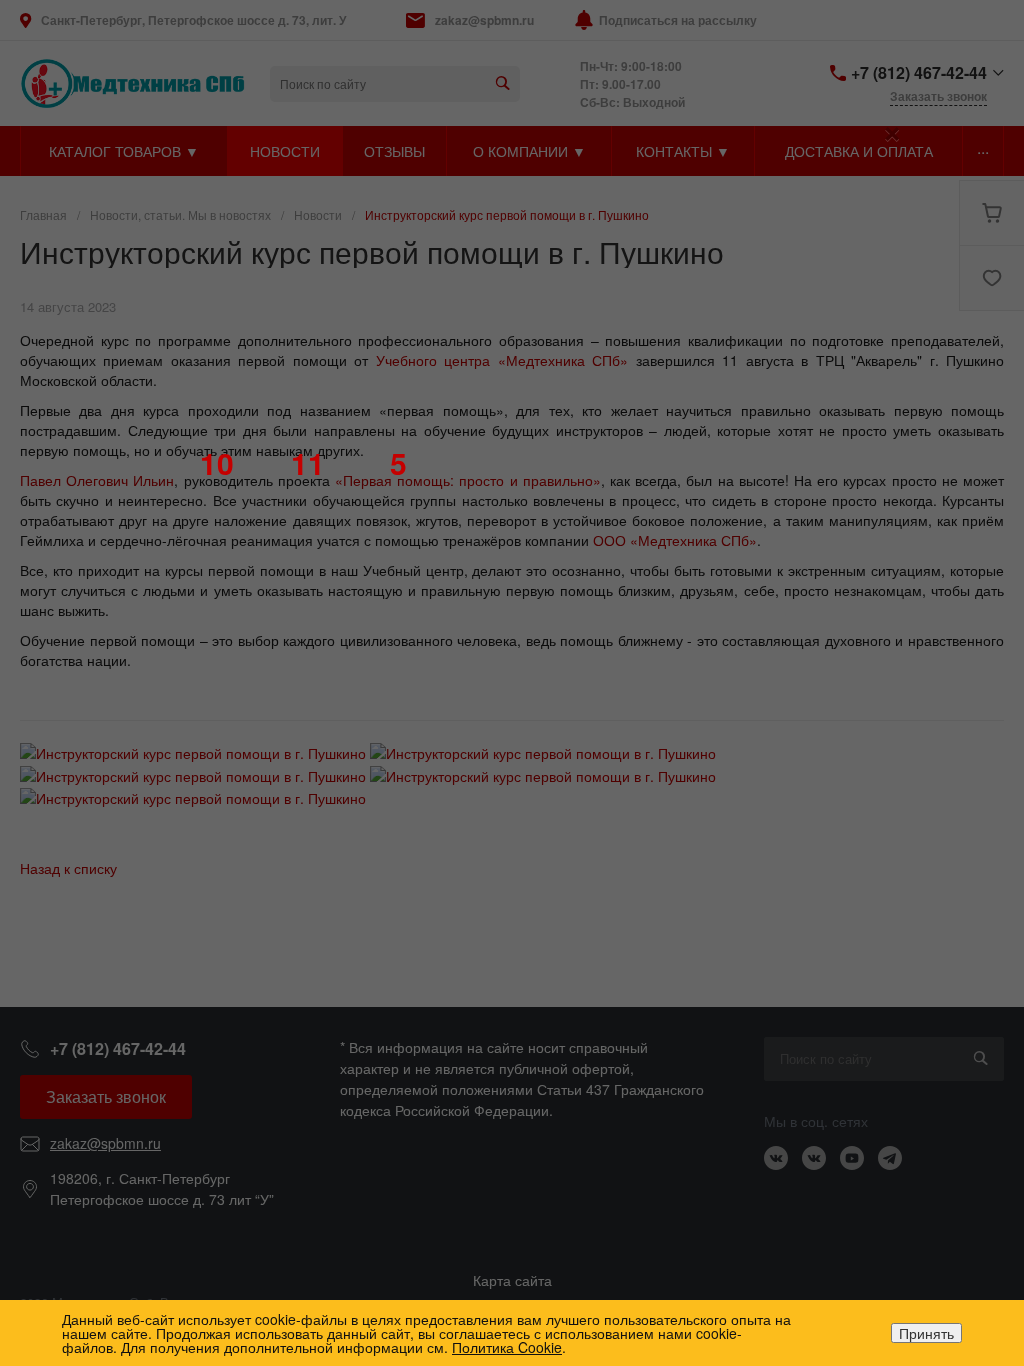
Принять (926, 1333)
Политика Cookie (507, 1347)
